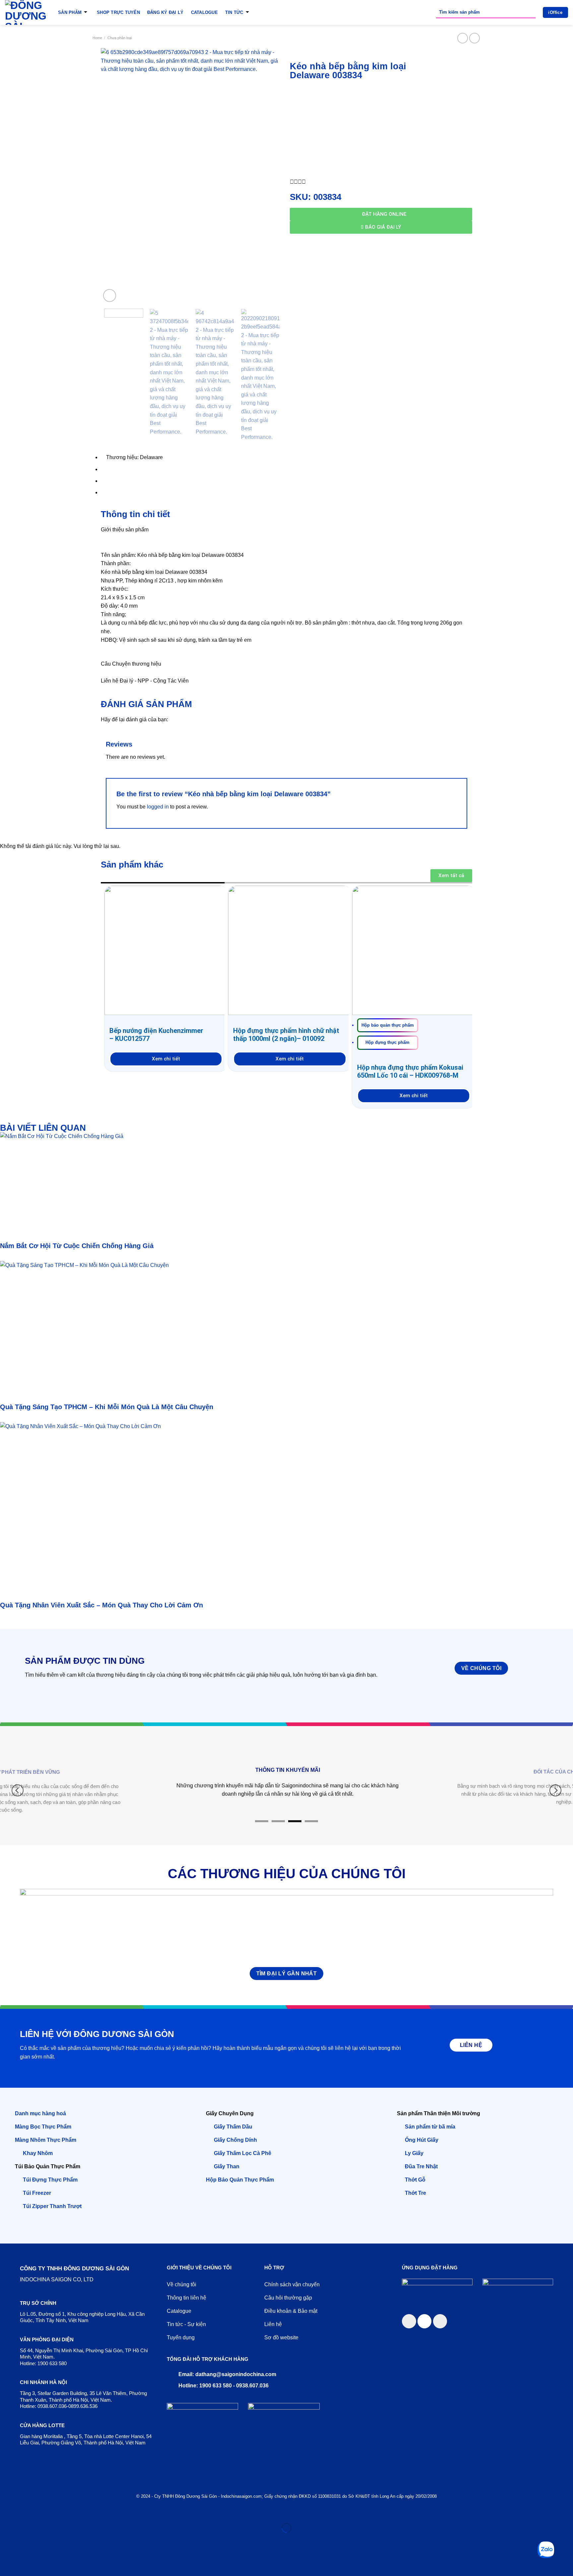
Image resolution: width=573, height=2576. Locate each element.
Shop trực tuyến (118, 12)
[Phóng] (110, 296)
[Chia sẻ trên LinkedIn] (440, 2321)
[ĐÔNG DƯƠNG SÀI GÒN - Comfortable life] (27, 12)
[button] (292, 182)
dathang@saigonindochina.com (236, 2374)
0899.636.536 (83, 2406)
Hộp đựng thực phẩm (387, 1042)
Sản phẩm (70, 12)
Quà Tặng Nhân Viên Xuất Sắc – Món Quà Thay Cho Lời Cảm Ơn (101, 1605)
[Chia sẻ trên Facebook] (409, 2321)
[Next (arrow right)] (25, 2539)
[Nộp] (529, 12)
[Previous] (113, 176)
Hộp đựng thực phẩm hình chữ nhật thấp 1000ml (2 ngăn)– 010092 (286, 1035)
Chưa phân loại (120, 38)
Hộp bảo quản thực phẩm (388, 1025)
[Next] (271, 176)
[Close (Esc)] (6, 2512)
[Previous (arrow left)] (6, 2539)
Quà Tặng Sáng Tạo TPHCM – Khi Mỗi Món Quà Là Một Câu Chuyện (107, 1407)
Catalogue (204, 12)
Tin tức (234, 12)
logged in (158, 807)
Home (97, 38)
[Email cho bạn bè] (425, 2321)
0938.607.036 (52, 2406)
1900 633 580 (52, 2363)
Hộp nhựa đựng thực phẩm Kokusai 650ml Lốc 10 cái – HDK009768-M (410, 1071)
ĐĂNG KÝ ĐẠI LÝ (165, 12)
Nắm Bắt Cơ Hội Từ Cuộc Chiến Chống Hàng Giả (77, 1246)
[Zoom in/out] (25, 2512)
